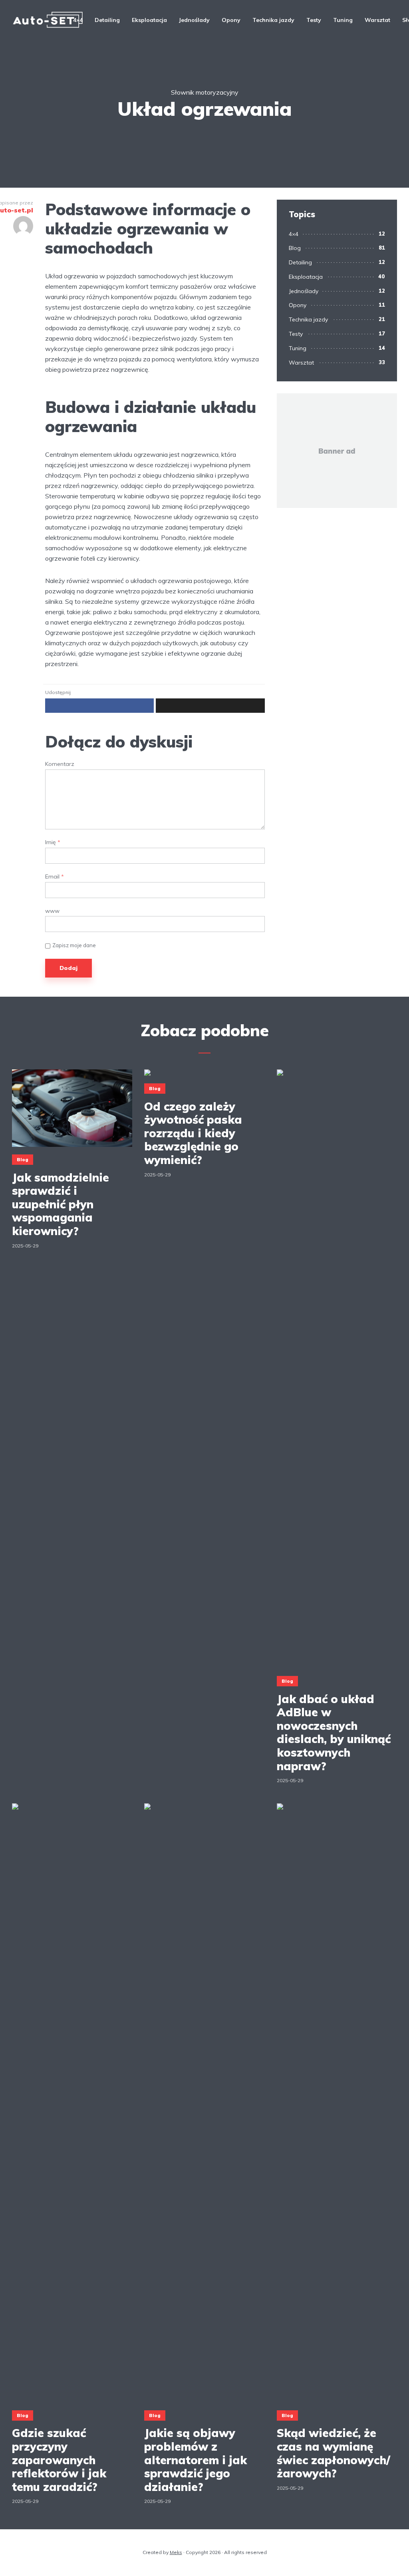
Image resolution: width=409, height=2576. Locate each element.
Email (55, 877)
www (52, 911)
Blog (295, 248)
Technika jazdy (273, 20)
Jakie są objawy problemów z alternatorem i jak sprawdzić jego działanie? (196, 2460)
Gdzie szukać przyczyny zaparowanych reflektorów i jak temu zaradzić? (59, 2460)
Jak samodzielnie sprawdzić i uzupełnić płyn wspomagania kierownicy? (61, 1204)
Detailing (107, 20)
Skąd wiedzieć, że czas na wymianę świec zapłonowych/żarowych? (334, 2453)
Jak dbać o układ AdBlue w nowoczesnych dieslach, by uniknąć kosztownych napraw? (334, 1733)
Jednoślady (194, 20)
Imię (53, 842)
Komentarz (60, 764)
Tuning (343, 20)
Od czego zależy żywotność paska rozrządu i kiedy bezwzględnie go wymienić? (193, 1133)
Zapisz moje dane (74, 945)
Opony (231, 20)
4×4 (78, 20)
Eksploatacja (149, 20)
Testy (314, 20)
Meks (176, 2552)
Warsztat (377, 20)
